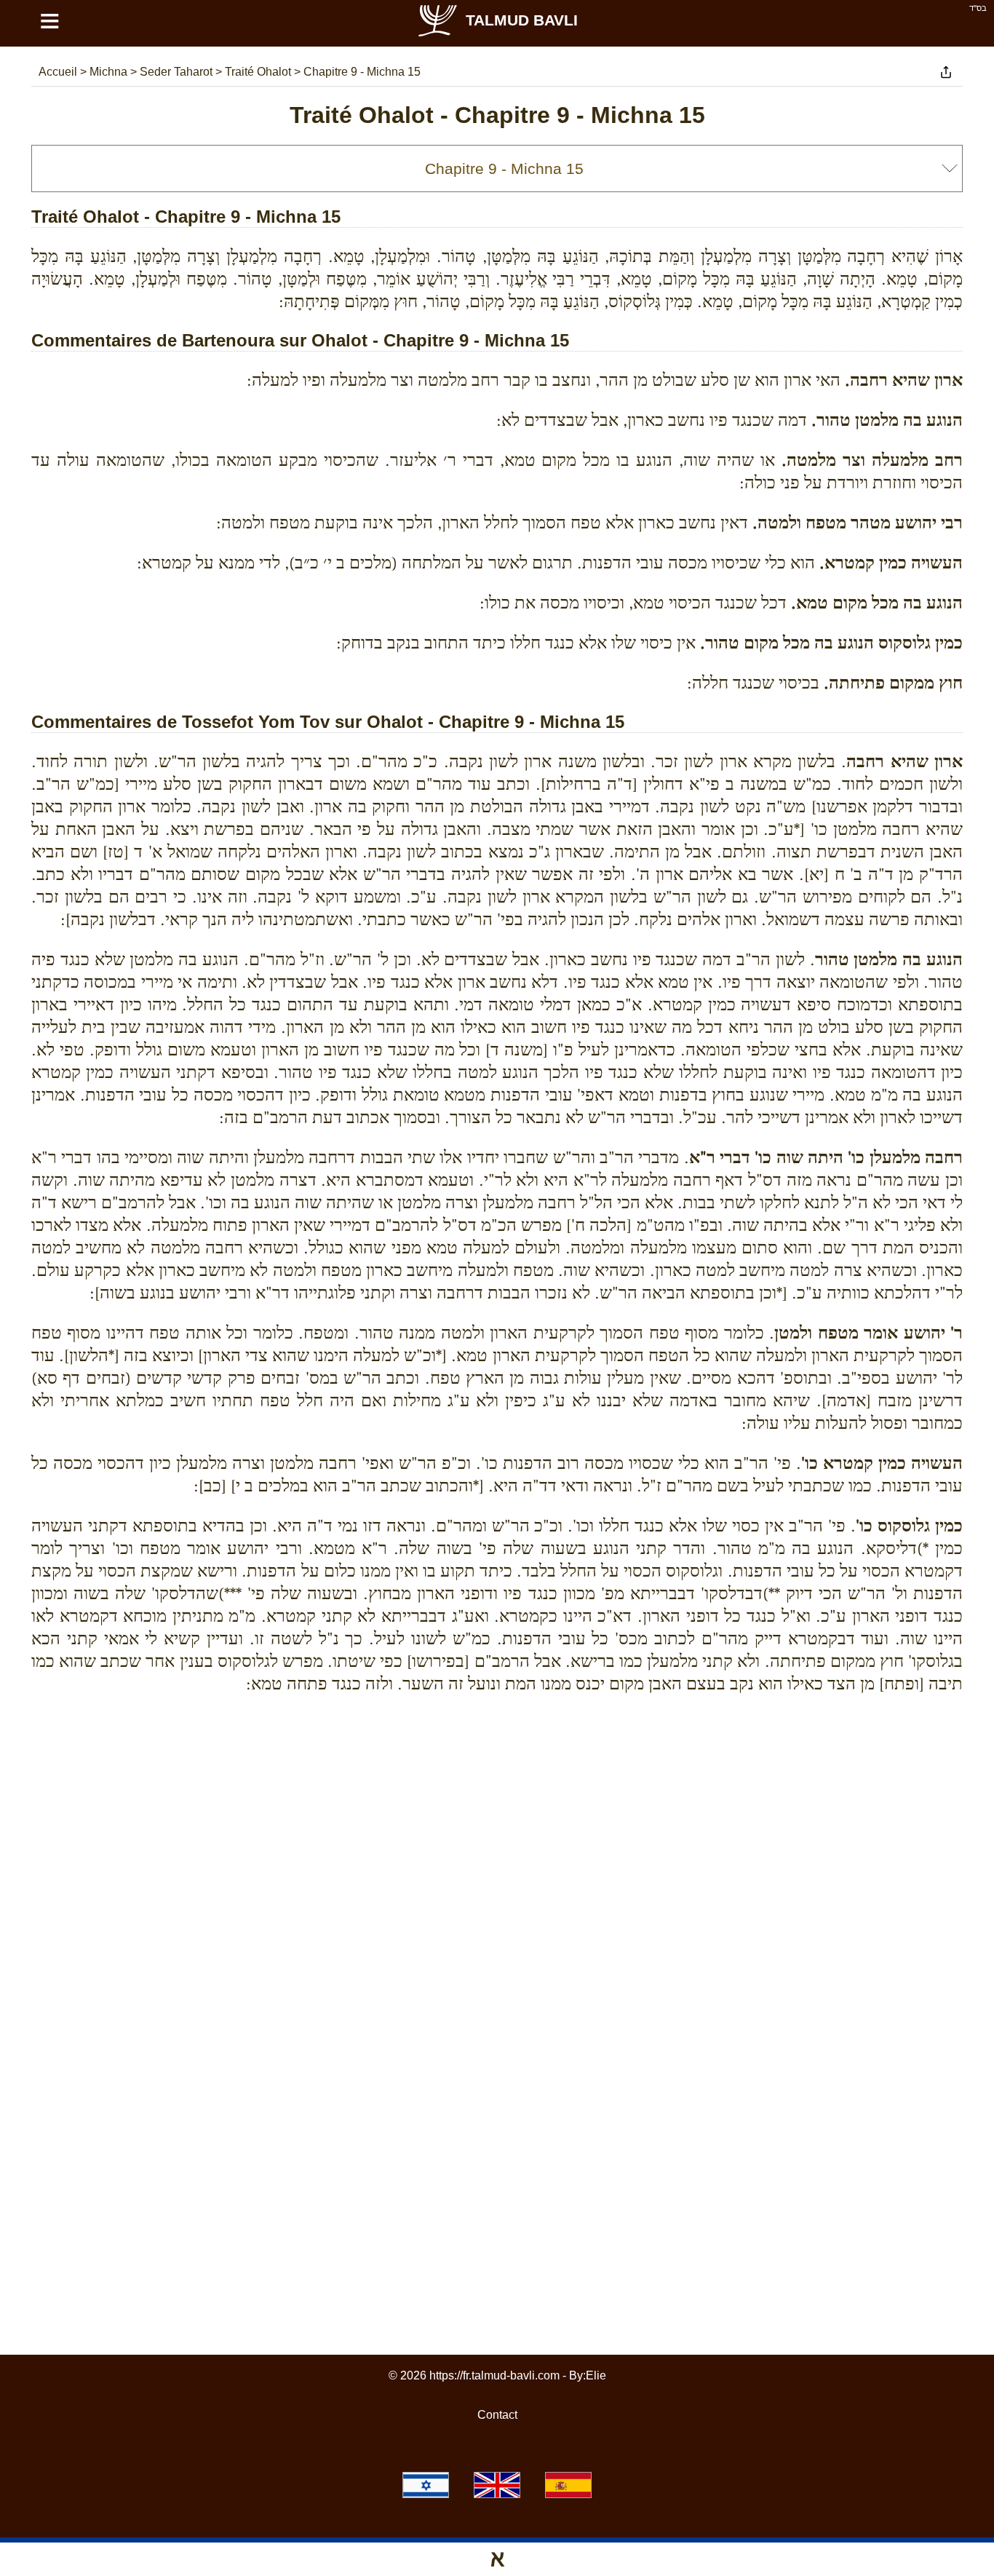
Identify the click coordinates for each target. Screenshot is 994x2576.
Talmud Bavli (522, 20)
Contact (497, 2415)
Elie (596, 2375)
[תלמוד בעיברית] (426, 2485)
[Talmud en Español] (568, 2485)
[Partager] (946, 72)
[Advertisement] (497, 1772)
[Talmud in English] (497, 2485)
